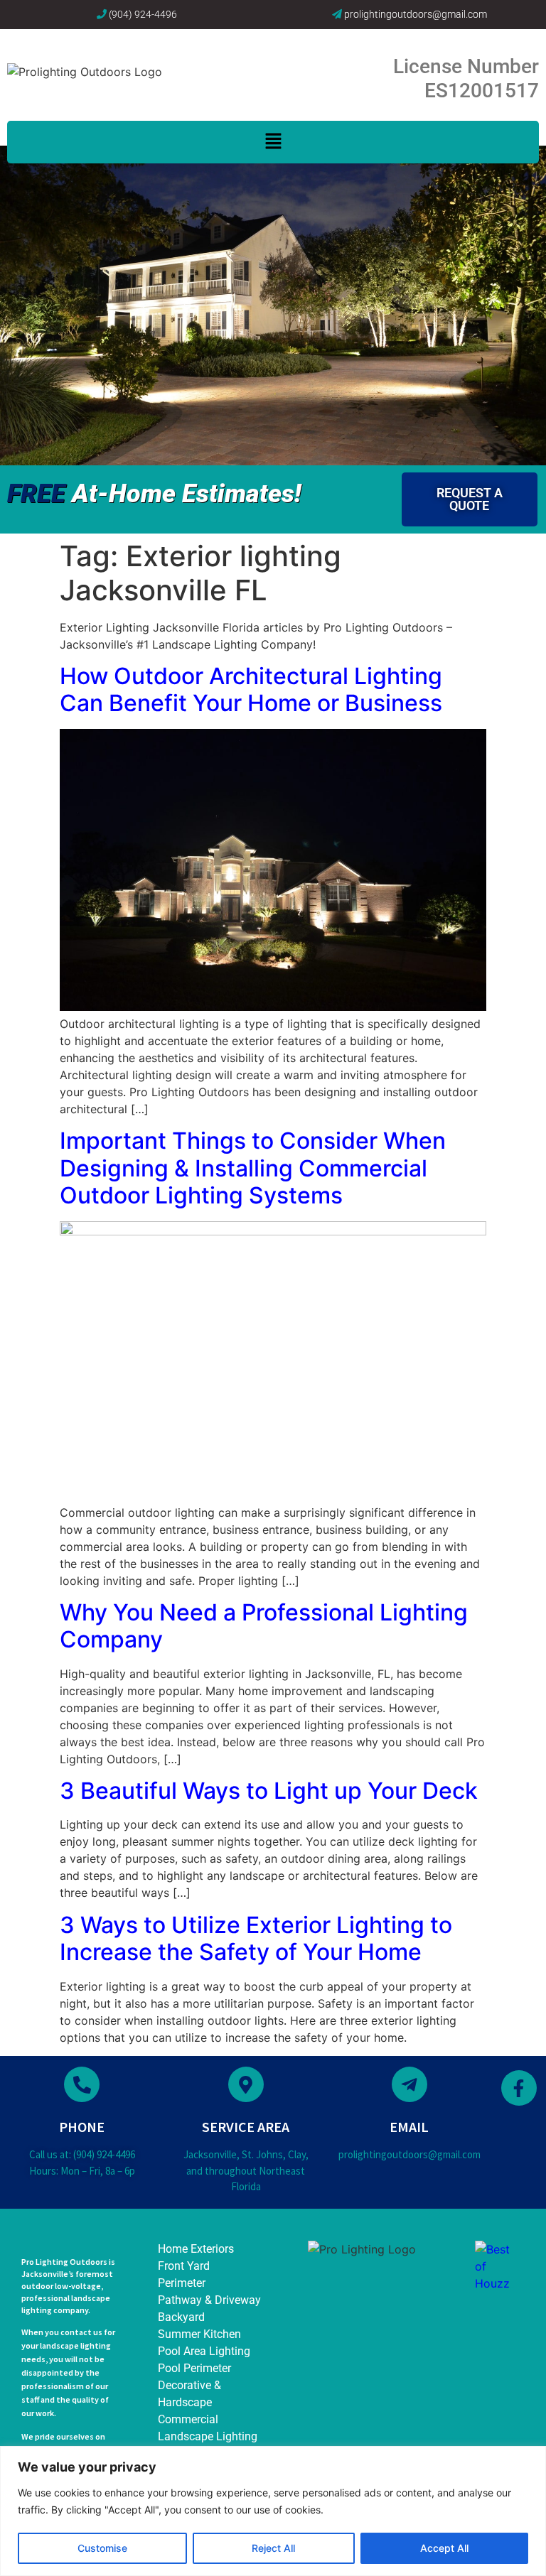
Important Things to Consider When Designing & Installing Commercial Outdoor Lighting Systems (253, 1168)
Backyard (181, 2317)
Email (409, 2127)
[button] (273, 142)
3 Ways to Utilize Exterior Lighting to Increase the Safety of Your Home (256, 1938)
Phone (82, 2127)
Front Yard (184, 2266)
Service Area (246, 2127)
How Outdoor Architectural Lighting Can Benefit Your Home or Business (251, 689)
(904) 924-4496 (143, 14)
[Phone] (82, 2084)
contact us (81, 2332)
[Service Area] (246, 2084)
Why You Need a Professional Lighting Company (264, 1626)
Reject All (273, 2548)
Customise (102, 2548)
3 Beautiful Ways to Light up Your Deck (269, 1791)
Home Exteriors (196, 2249)
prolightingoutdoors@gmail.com (416, 14)
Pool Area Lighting (204, 2351)
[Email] (409, 2084)
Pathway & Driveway (209, 2300)
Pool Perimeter (194, 2368)
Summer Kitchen (199, 2334)
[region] (273, 2511)
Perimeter (182, 2283)
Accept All (444, 2548)
